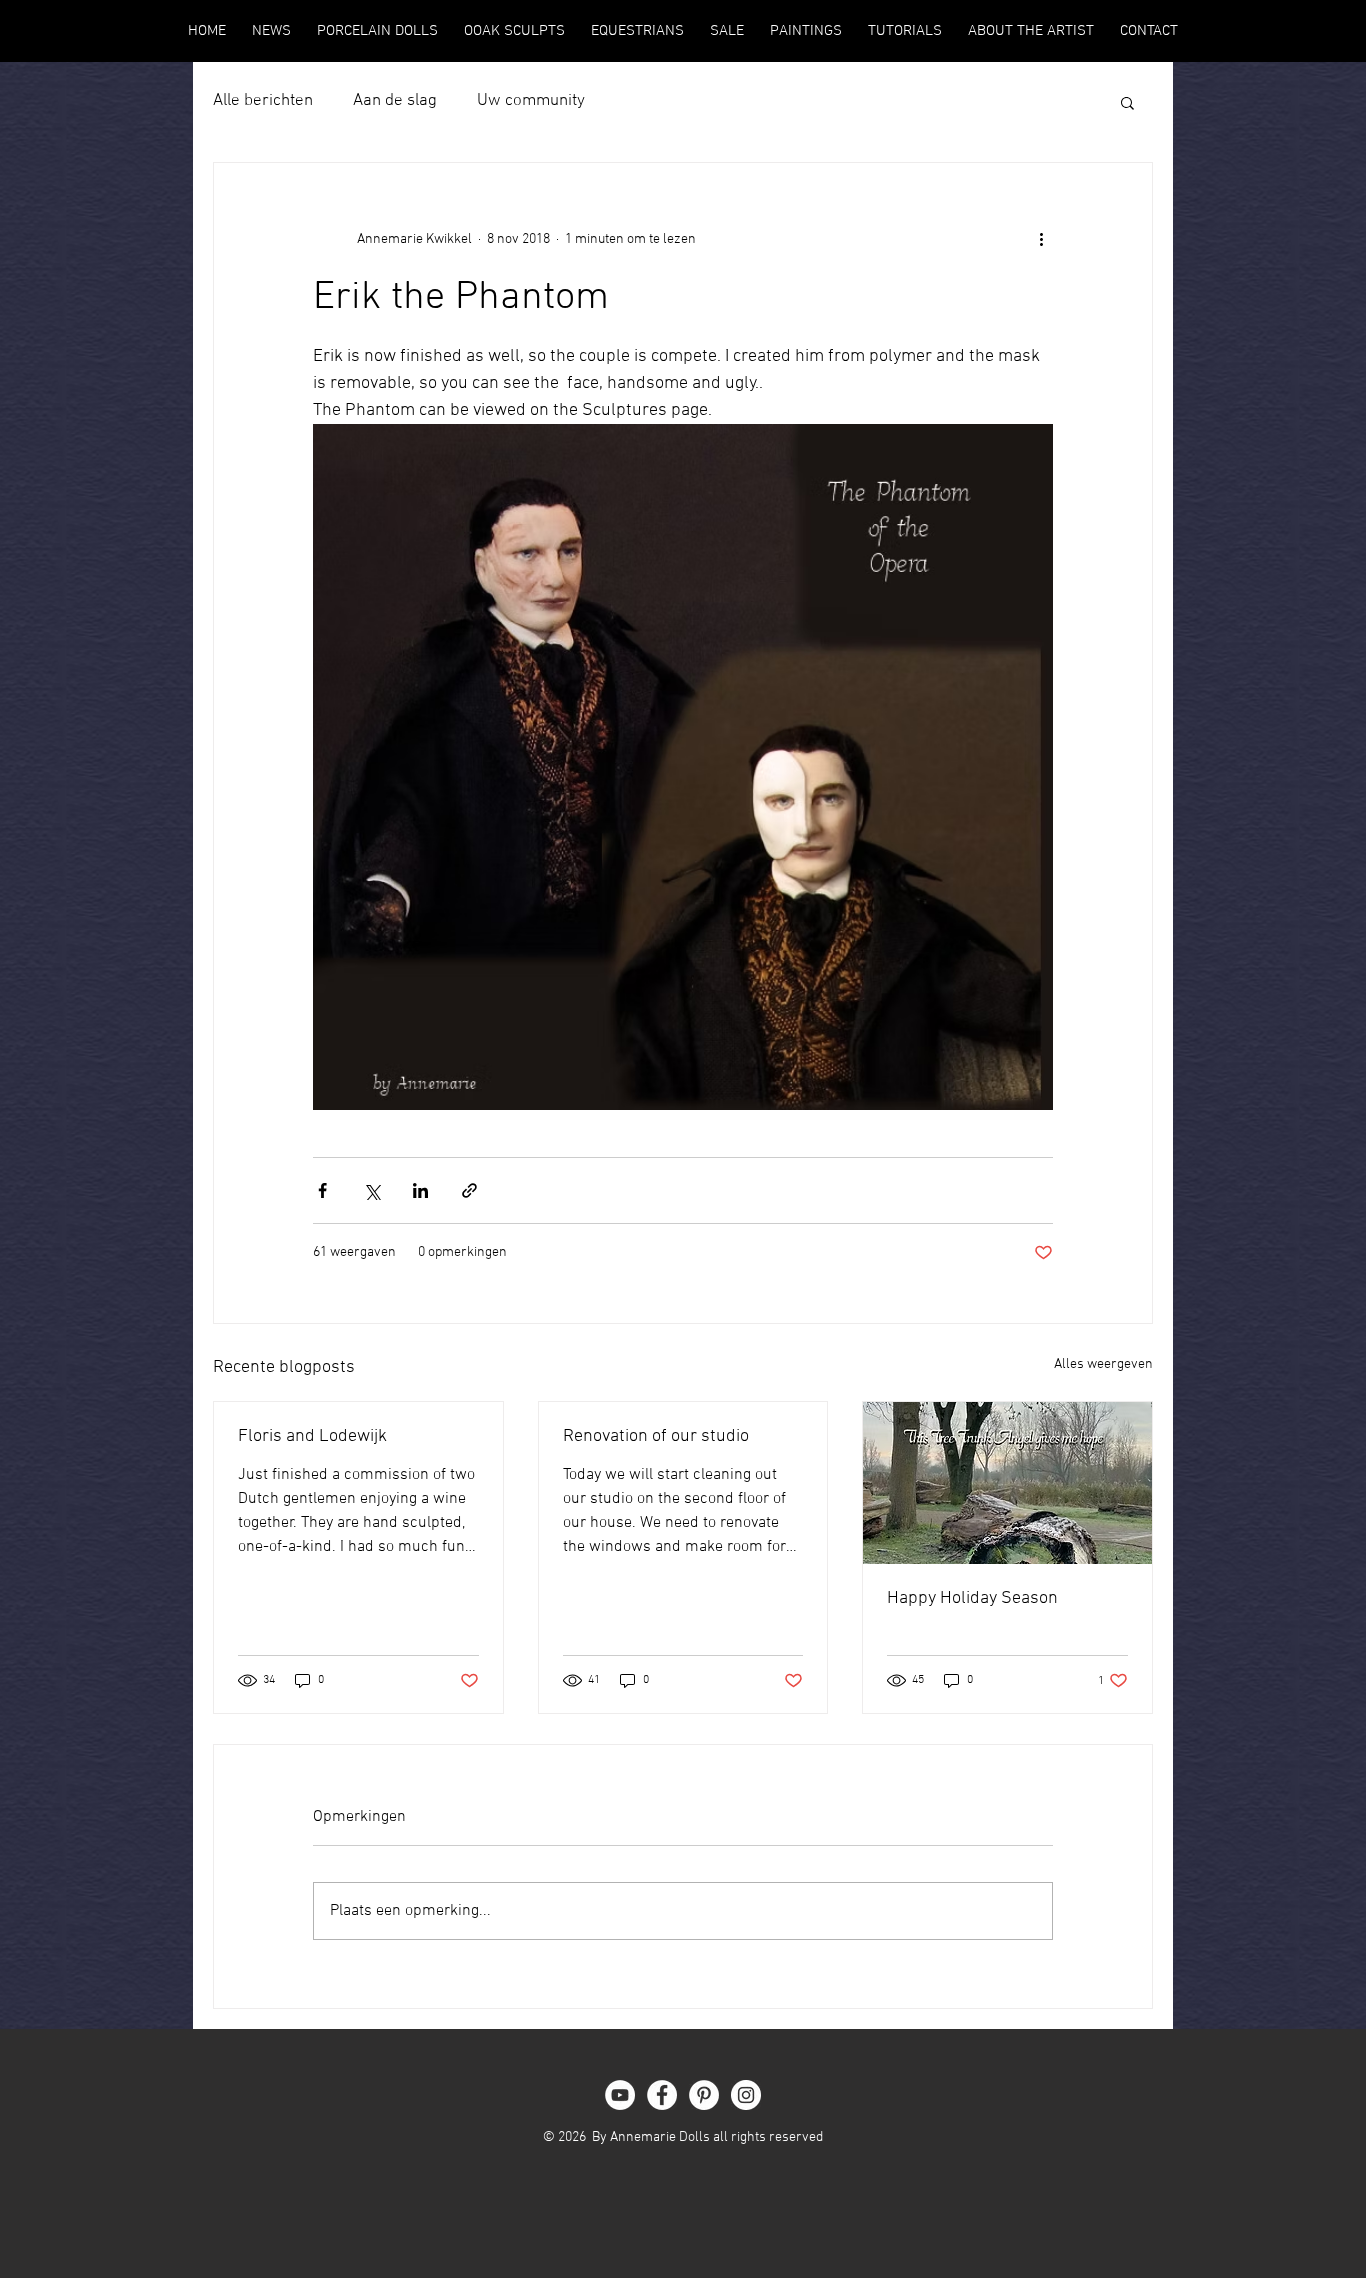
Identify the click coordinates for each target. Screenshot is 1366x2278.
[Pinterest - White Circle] (704, 2095)
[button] (1127, 102)
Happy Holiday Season (972, 1598)
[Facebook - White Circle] (662, 2095)
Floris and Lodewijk (312, 1436)
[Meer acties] (1041, 239)
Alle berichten (263, 101)
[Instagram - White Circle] (746, 2095)
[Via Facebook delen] (322, 1190)
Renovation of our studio (656, 1436)
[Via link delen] (469, 1190)
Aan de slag (395, 101)
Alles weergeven (1103, 1364)
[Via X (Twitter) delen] (371, 1190)
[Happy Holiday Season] (1007, 1483)
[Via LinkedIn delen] (420, 1190)
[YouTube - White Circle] (620, 2095)
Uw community (531, 101)
